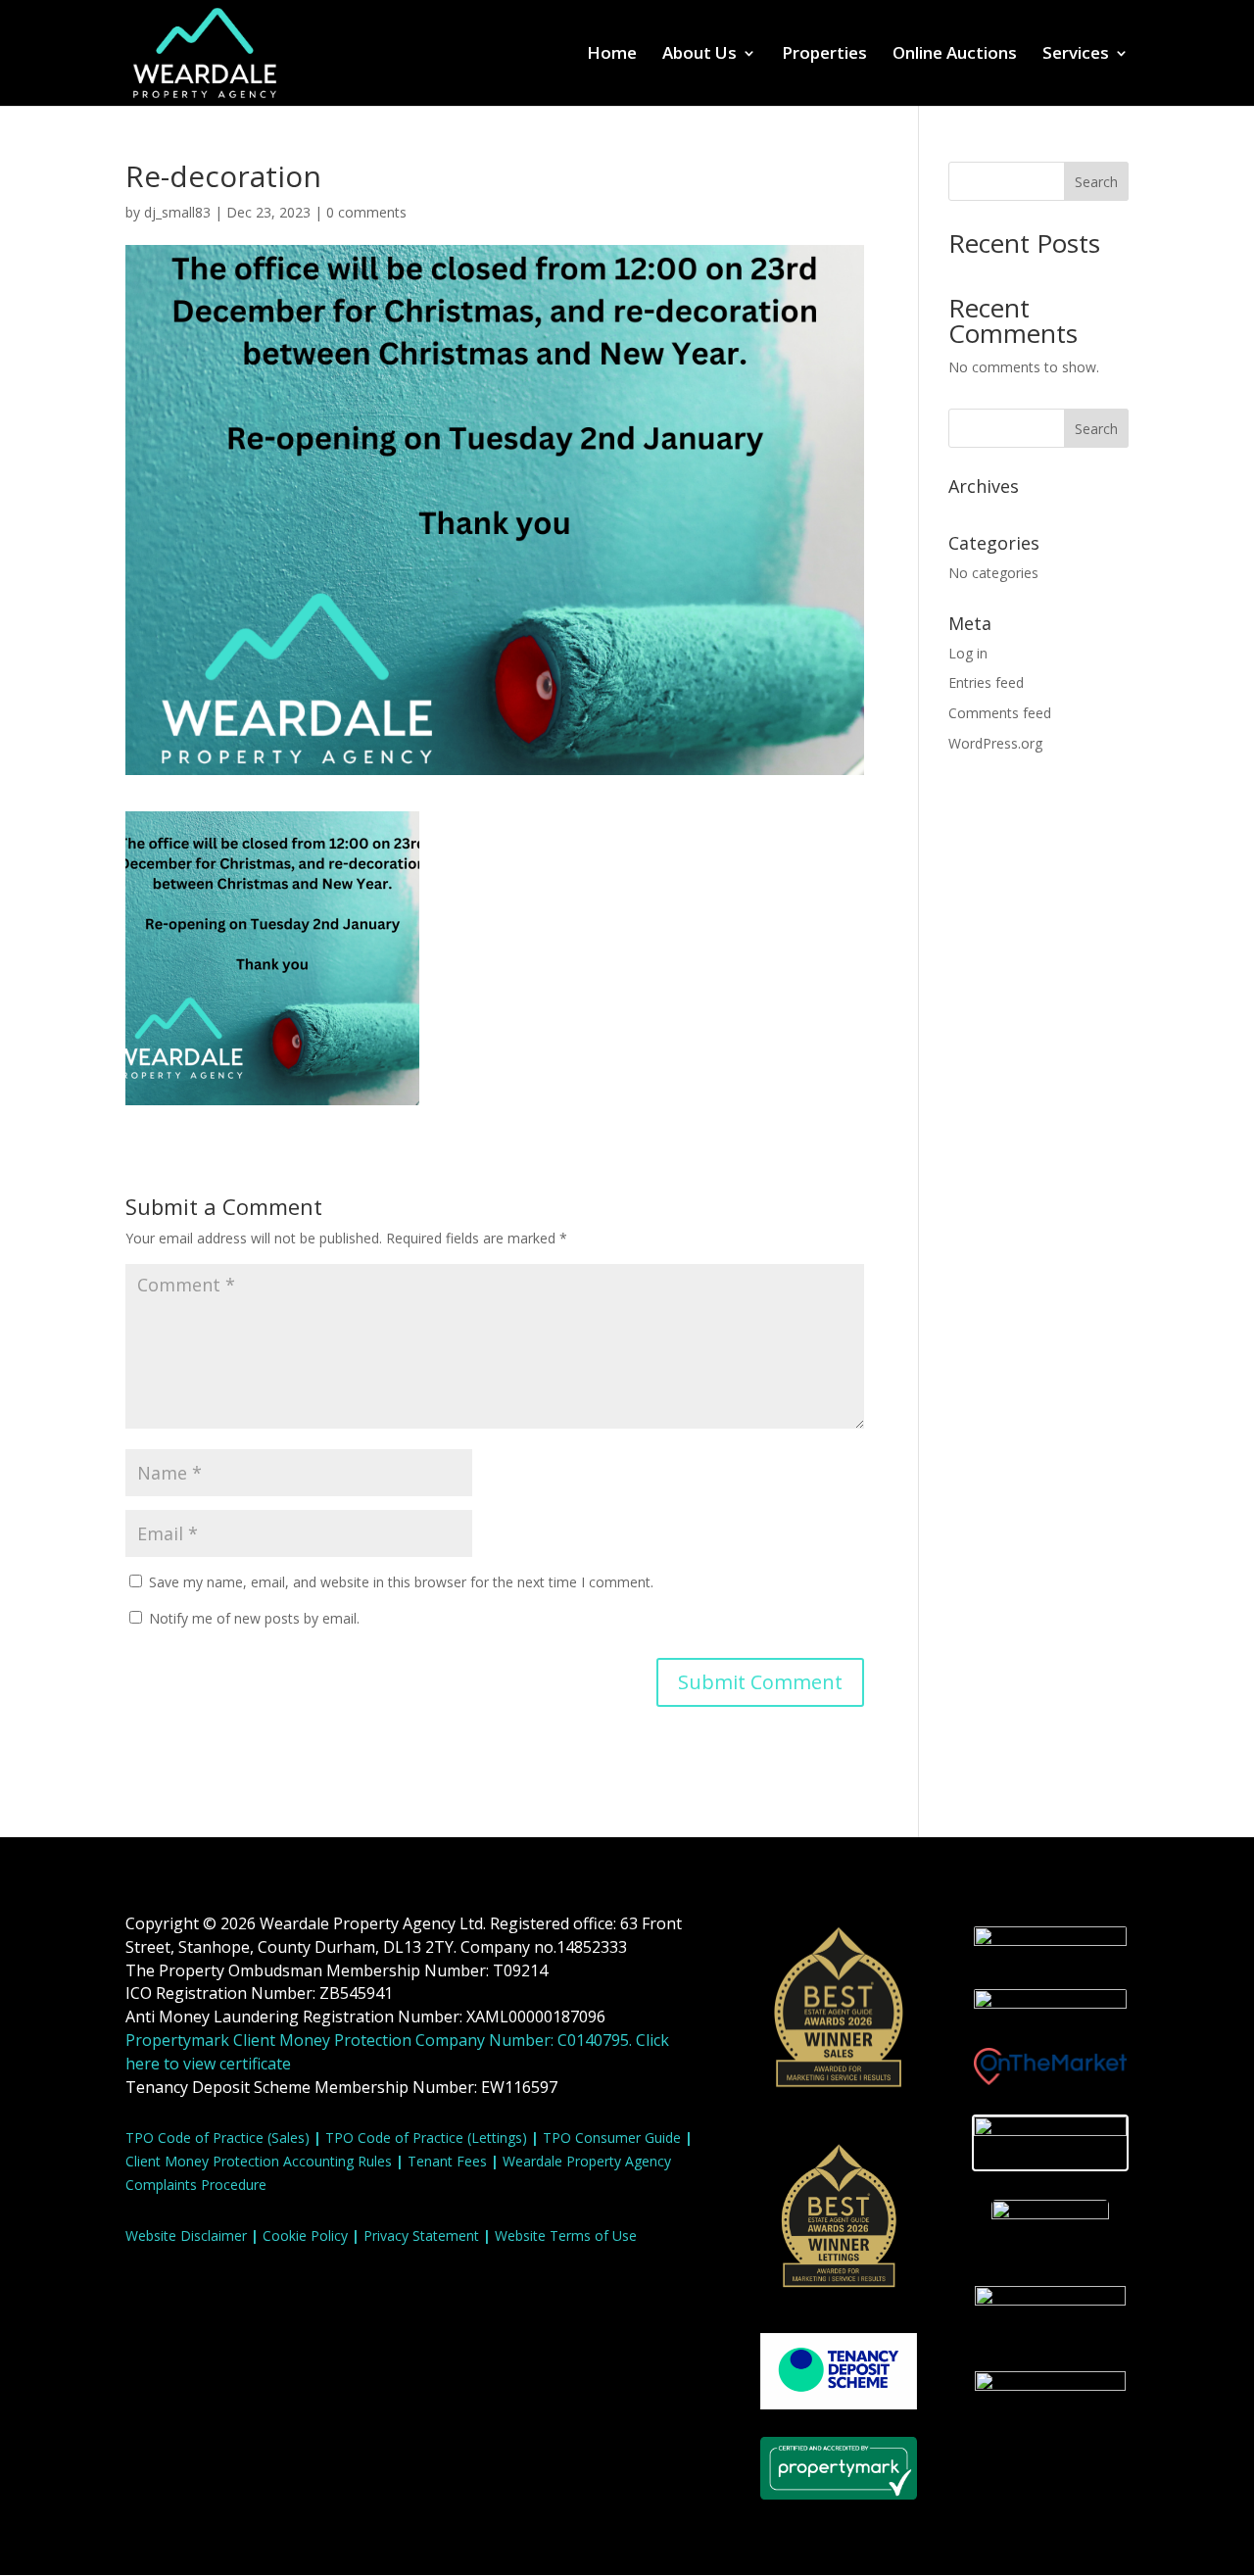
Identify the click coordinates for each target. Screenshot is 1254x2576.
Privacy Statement (421, 2236)
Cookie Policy (305, 2236)
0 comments (366, 212)
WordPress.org (995, 743)
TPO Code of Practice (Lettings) (426, 2138)
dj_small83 (177, 212)
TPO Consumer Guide (612, 2138)
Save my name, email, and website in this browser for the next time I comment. (401, 1582)
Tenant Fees (447, 2161)
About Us (699, 55)
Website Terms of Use (566, 2236)
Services (1076, 55)
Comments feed (1000, 713)
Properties (824, 55)
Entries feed (986, 682)
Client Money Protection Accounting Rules (259, 2161)
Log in (968, 653)
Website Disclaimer (186, 2236)
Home (612, 55)
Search (1096, 182)
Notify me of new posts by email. (254, 1618)
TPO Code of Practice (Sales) (217, 2138)
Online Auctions (955, 55)
